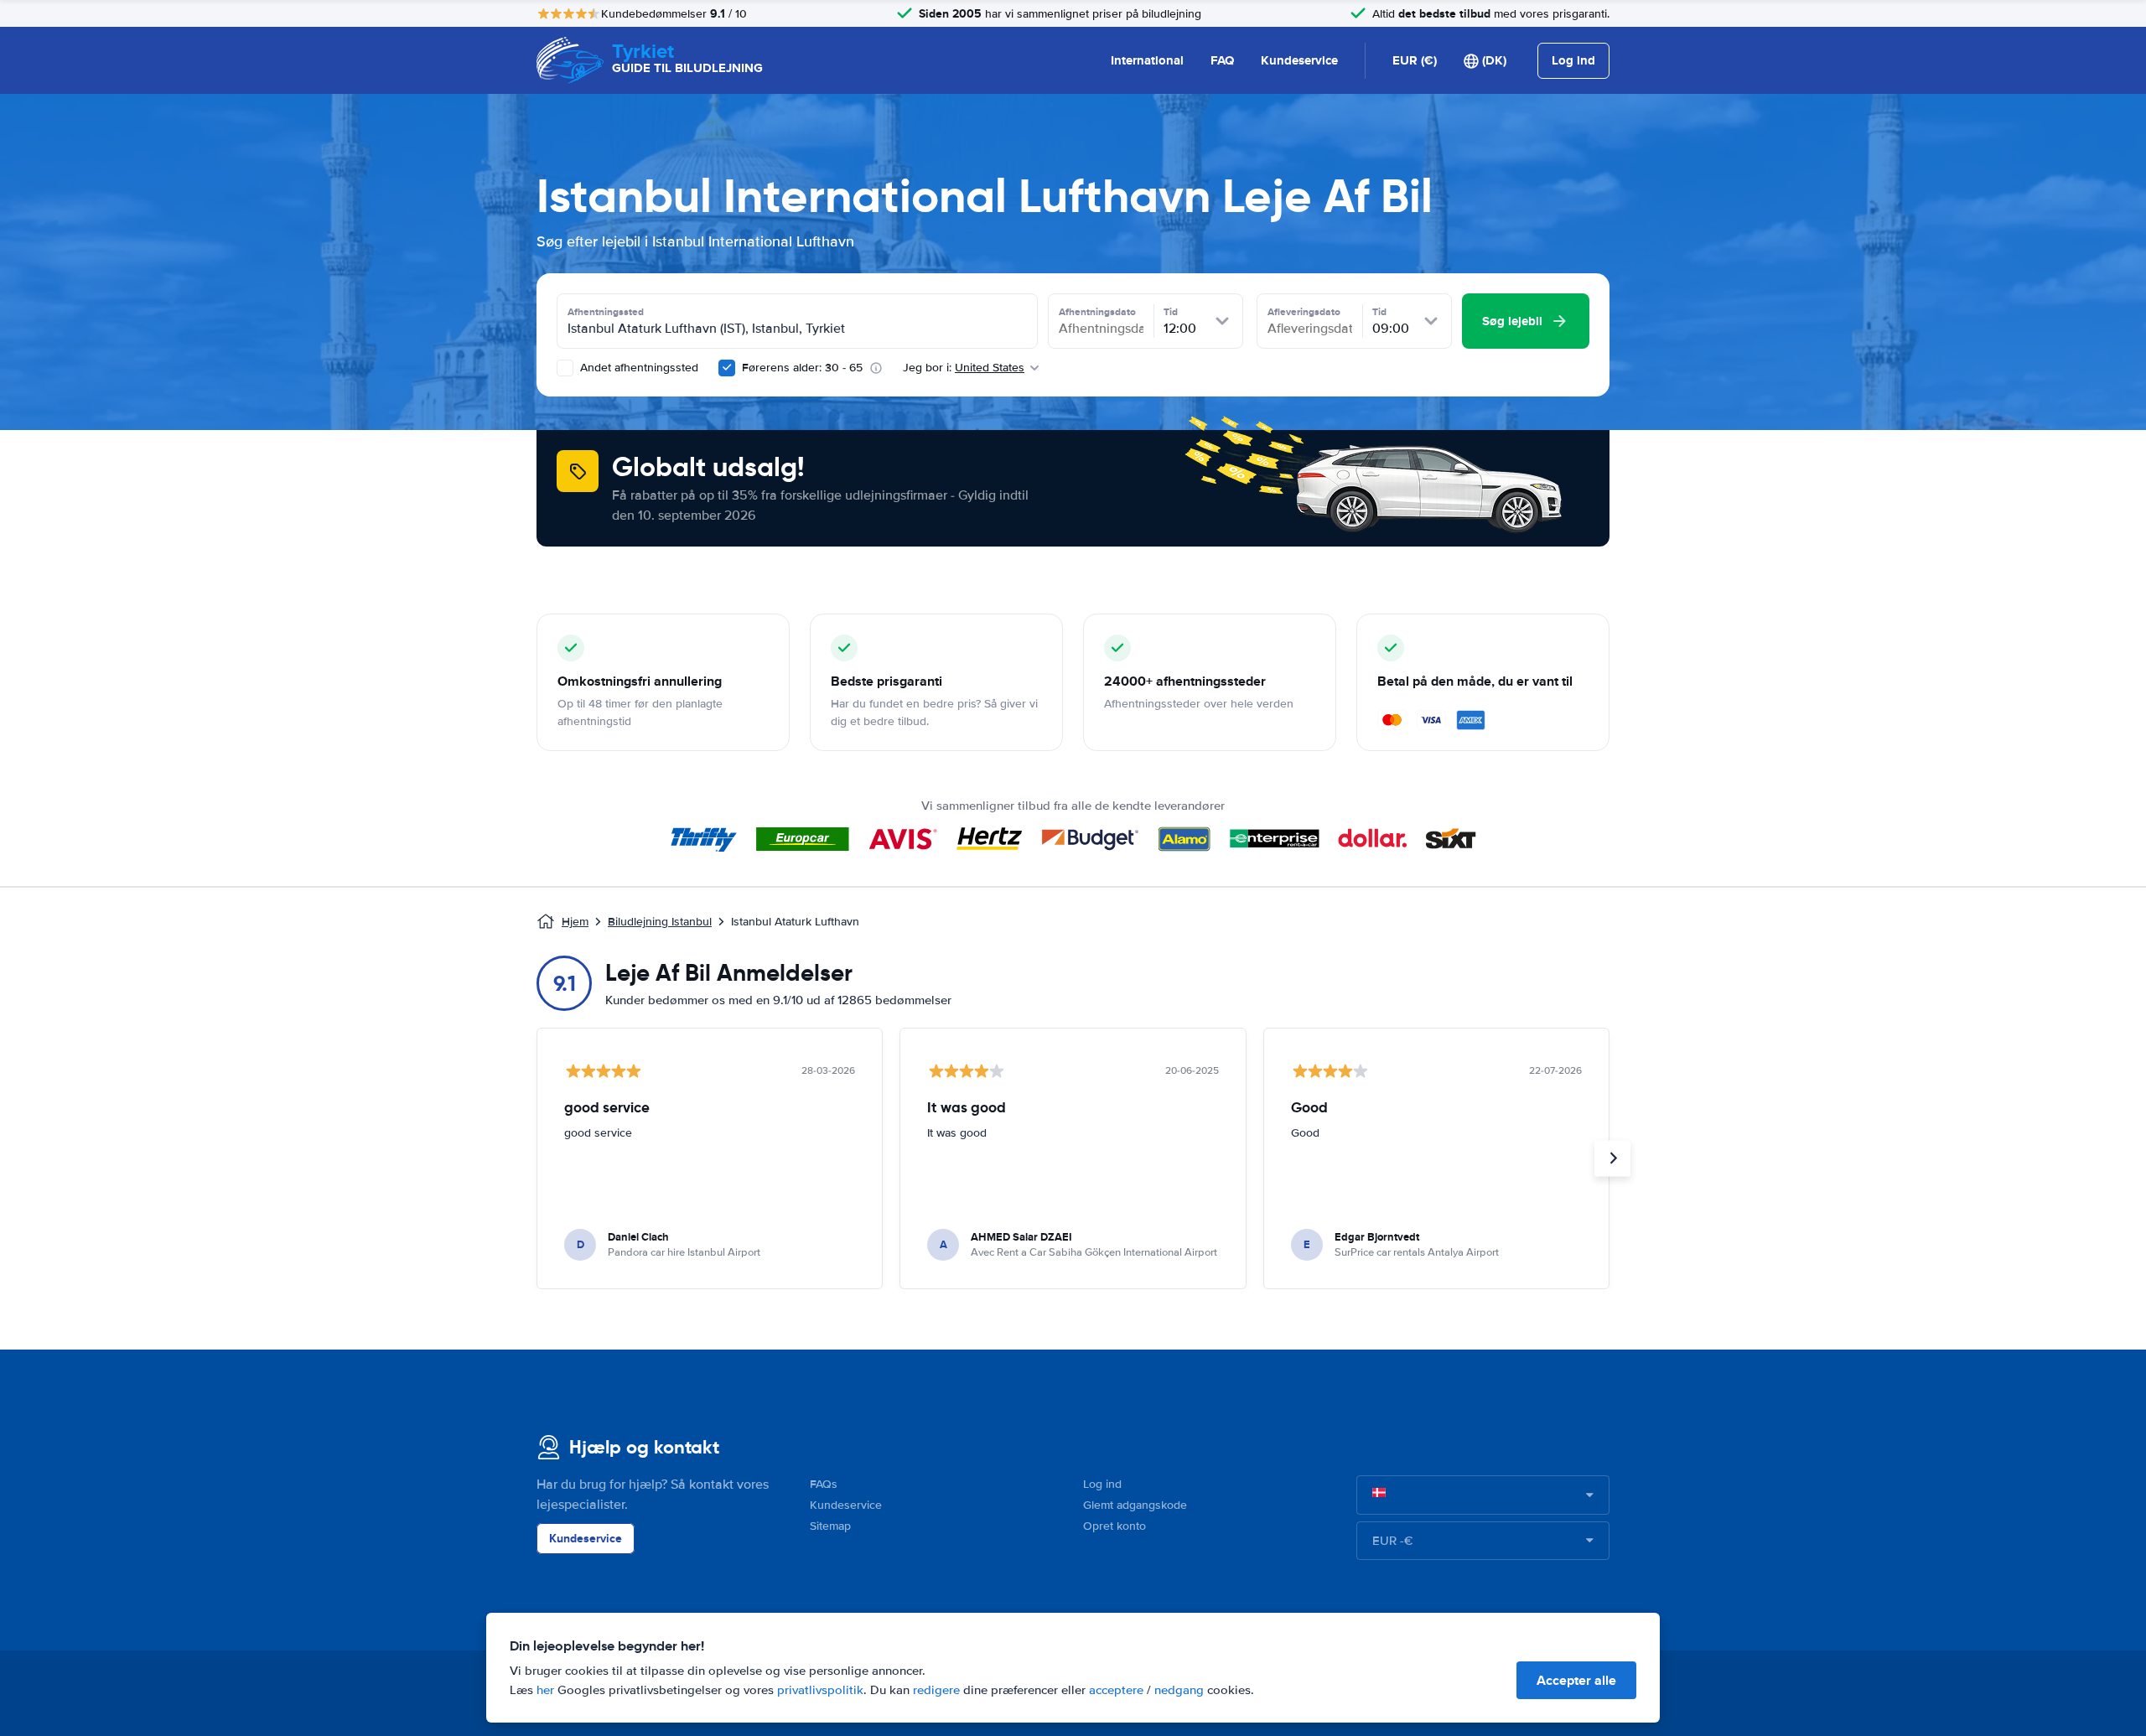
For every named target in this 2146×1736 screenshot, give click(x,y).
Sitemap (830, 1526)
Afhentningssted (606, 312)
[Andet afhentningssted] (565, 368)
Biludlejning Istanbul (660, 922)
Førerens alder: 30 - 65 (802, 368)
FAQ (1222, 60)
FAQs (824, 1484)
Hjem (575, 922)
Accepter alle (1576, 1680)
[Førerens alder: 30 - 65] (727, 368)
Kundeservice (1299, 60)
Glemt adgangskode (1135, 1505)
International (1147, 60)
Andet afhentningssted (638, 368)
